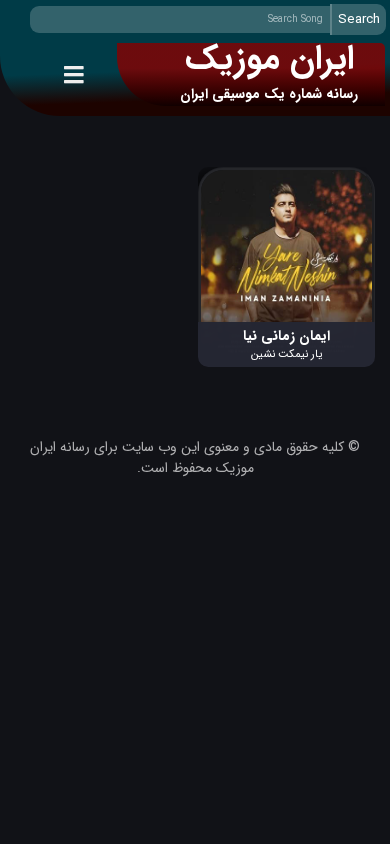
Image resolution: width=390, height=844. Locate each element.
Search (359, 19)
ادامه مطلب (342, 177)
